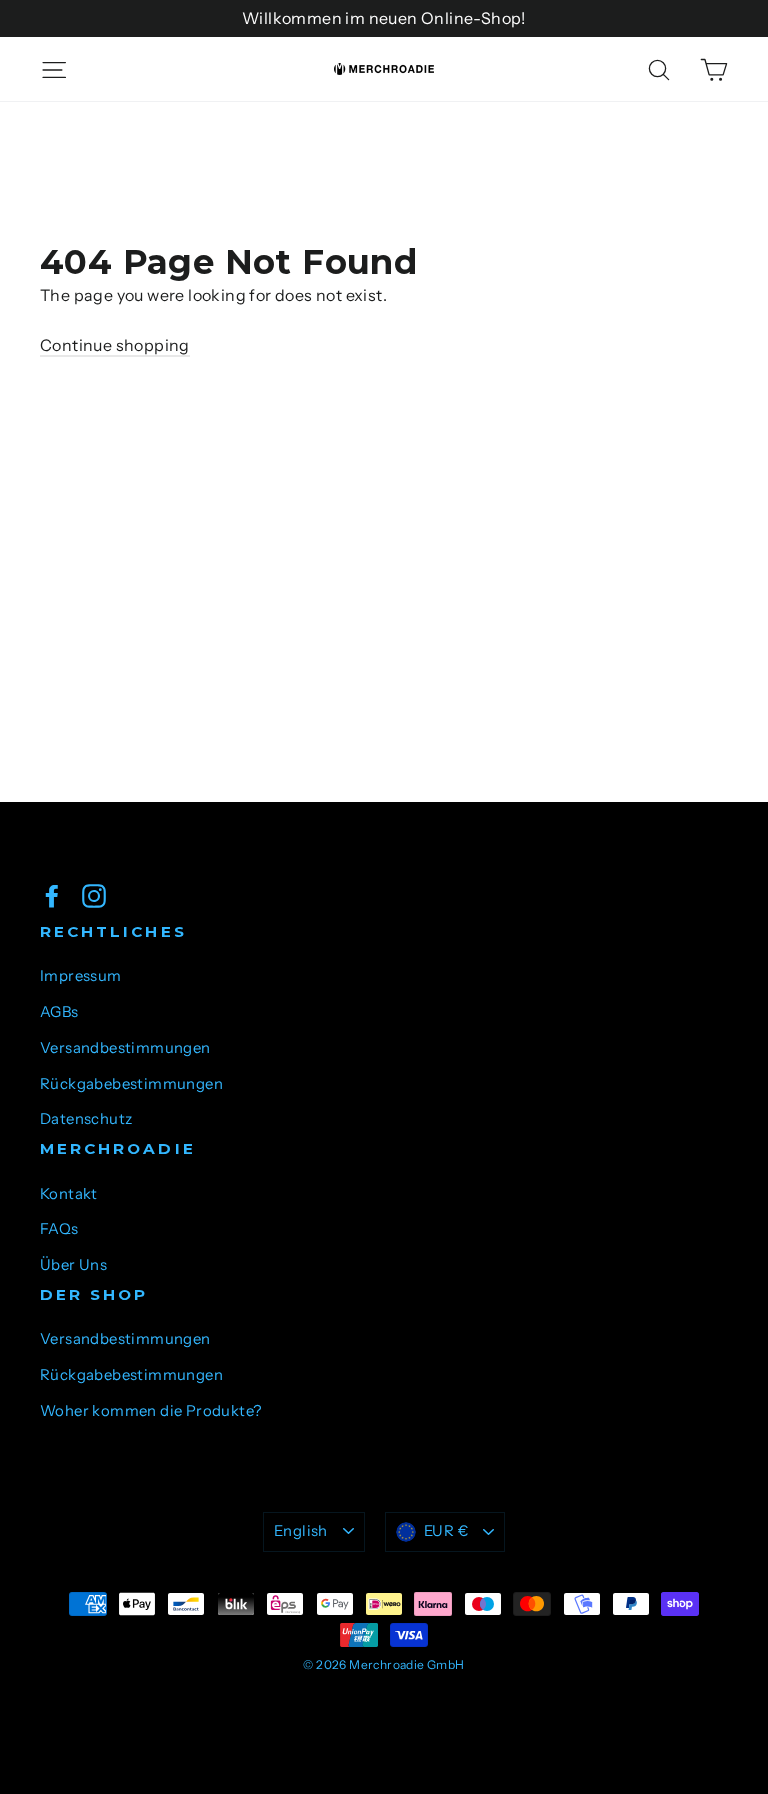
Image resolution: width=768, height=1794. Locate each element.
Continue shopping (115, 345)
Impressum (81, 976)
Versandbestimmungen (125, 1048)
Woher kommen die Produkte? (150, 1411)
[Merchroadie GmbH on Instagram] (94, 895)
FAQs (59, 1229)
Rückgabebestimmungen (131, 1084)
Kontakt (69, 1194)
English (301, 1531)
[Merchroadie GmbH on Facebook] (52, 895)
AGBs (59, 1012)
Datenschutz (86, 1119)
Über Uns (73, 1265)
